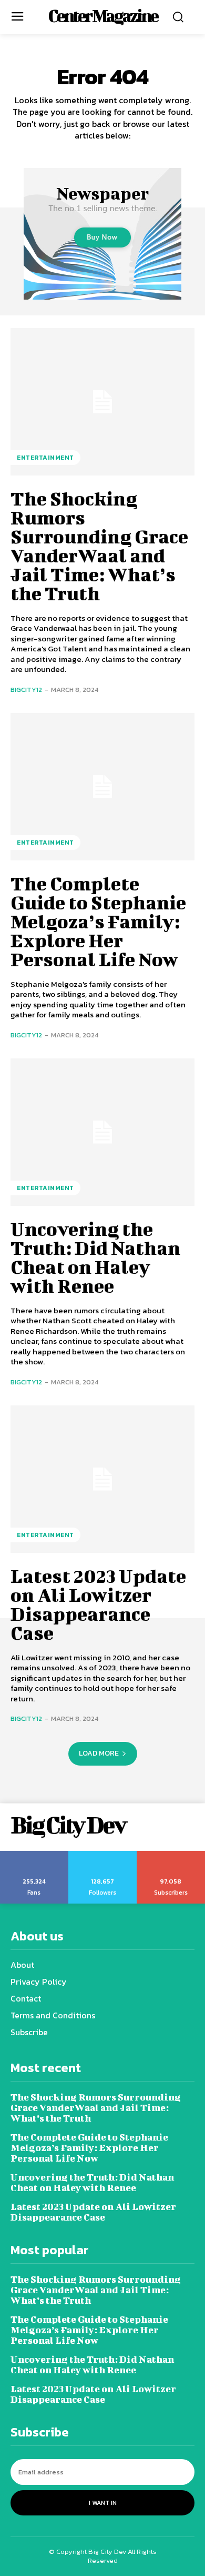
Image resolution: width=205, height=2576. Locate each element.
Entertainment (45, 458)
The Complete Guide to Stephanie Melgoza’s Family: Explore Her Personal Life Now (98, 921)
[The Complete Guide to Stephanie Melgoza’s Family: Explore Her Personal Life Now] (102, 787)
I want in (103, 2503)
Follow (103, 1855)
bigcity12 (26, 690)
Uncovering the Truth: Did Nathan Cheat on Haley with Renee (95, 1257)
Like (34, 1855)
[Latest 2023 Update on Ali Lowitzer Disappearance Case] (102, 1479)
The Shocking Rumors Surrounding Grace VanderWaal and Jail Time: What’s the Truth (99, 546)
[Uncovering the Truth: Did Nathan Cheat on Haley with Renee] (102, 1132)
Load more (99, 1753)
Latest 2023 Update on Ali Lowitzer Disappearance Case (98, 1604)
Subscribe (171, 1855)
